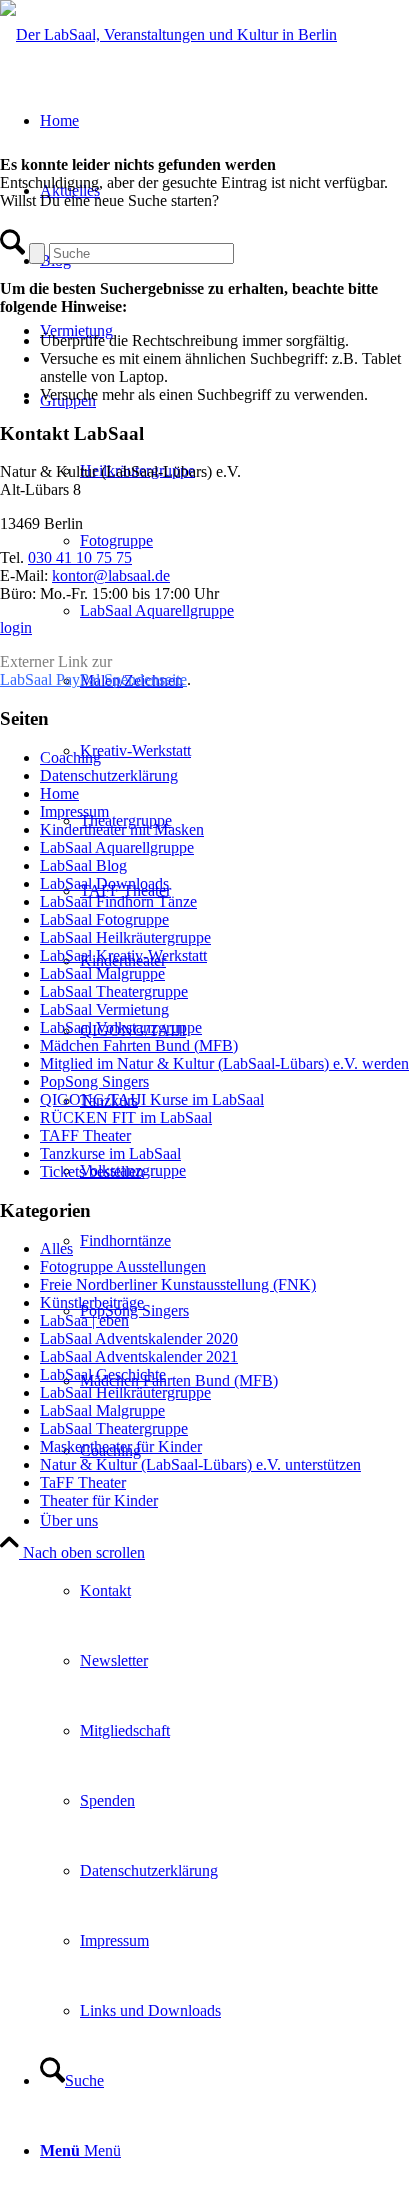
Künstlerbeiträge (92, 1302)
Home (59, 793)
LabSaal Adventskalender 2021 (139, 1356)
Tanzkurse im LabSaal (110, 1153)
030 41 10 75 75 (80, 557)
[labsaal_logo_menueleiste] (168, 34)
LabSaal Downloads (104, 883)
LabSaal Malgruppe (102, 973)
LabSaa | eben (84, 1320)
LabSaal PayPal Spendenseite (93, 679)
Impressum (74, 811)
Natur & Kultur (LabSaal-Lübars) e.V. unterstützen (200, 1464)
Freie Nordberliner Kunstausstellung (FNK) (178, 1284)
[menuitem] (246, 1381)
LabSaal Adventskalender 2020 (139, 1338)
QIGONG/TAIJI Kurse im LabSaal (152, 1099)
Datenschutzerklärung (109, 775)
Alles (56, 1248)
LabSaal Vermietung (104, 1009)
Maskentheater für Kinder (121, 1446)
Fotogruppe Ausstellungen (123, 1266)
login (16, 627)
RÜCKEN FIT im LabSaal (126, 1117)
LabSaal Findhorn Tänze (118, 901)
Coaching (70, 757)
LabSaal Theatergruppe (114, 991)
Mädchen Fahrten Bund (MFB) (139, 1045)
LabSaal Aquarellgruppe (117, 847)
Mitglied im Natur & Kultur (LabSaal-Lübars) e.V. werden (224, 1063)
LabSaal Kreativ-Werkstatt (123, 955)
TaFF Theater (83, 1482)
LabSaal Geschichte (103, 1374)
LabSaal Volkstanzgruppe (121, 1027)
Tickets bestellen (92, 1171)
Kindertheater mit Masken (122, 829)
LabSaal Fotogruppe (104, 919)
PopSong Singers (94, 1081)
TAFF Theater (85, 1135)
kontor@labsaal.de (111, 575)
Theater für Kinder (99, 1500)
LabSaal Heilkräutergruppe (125, 937)
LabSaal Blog (83, 865)
